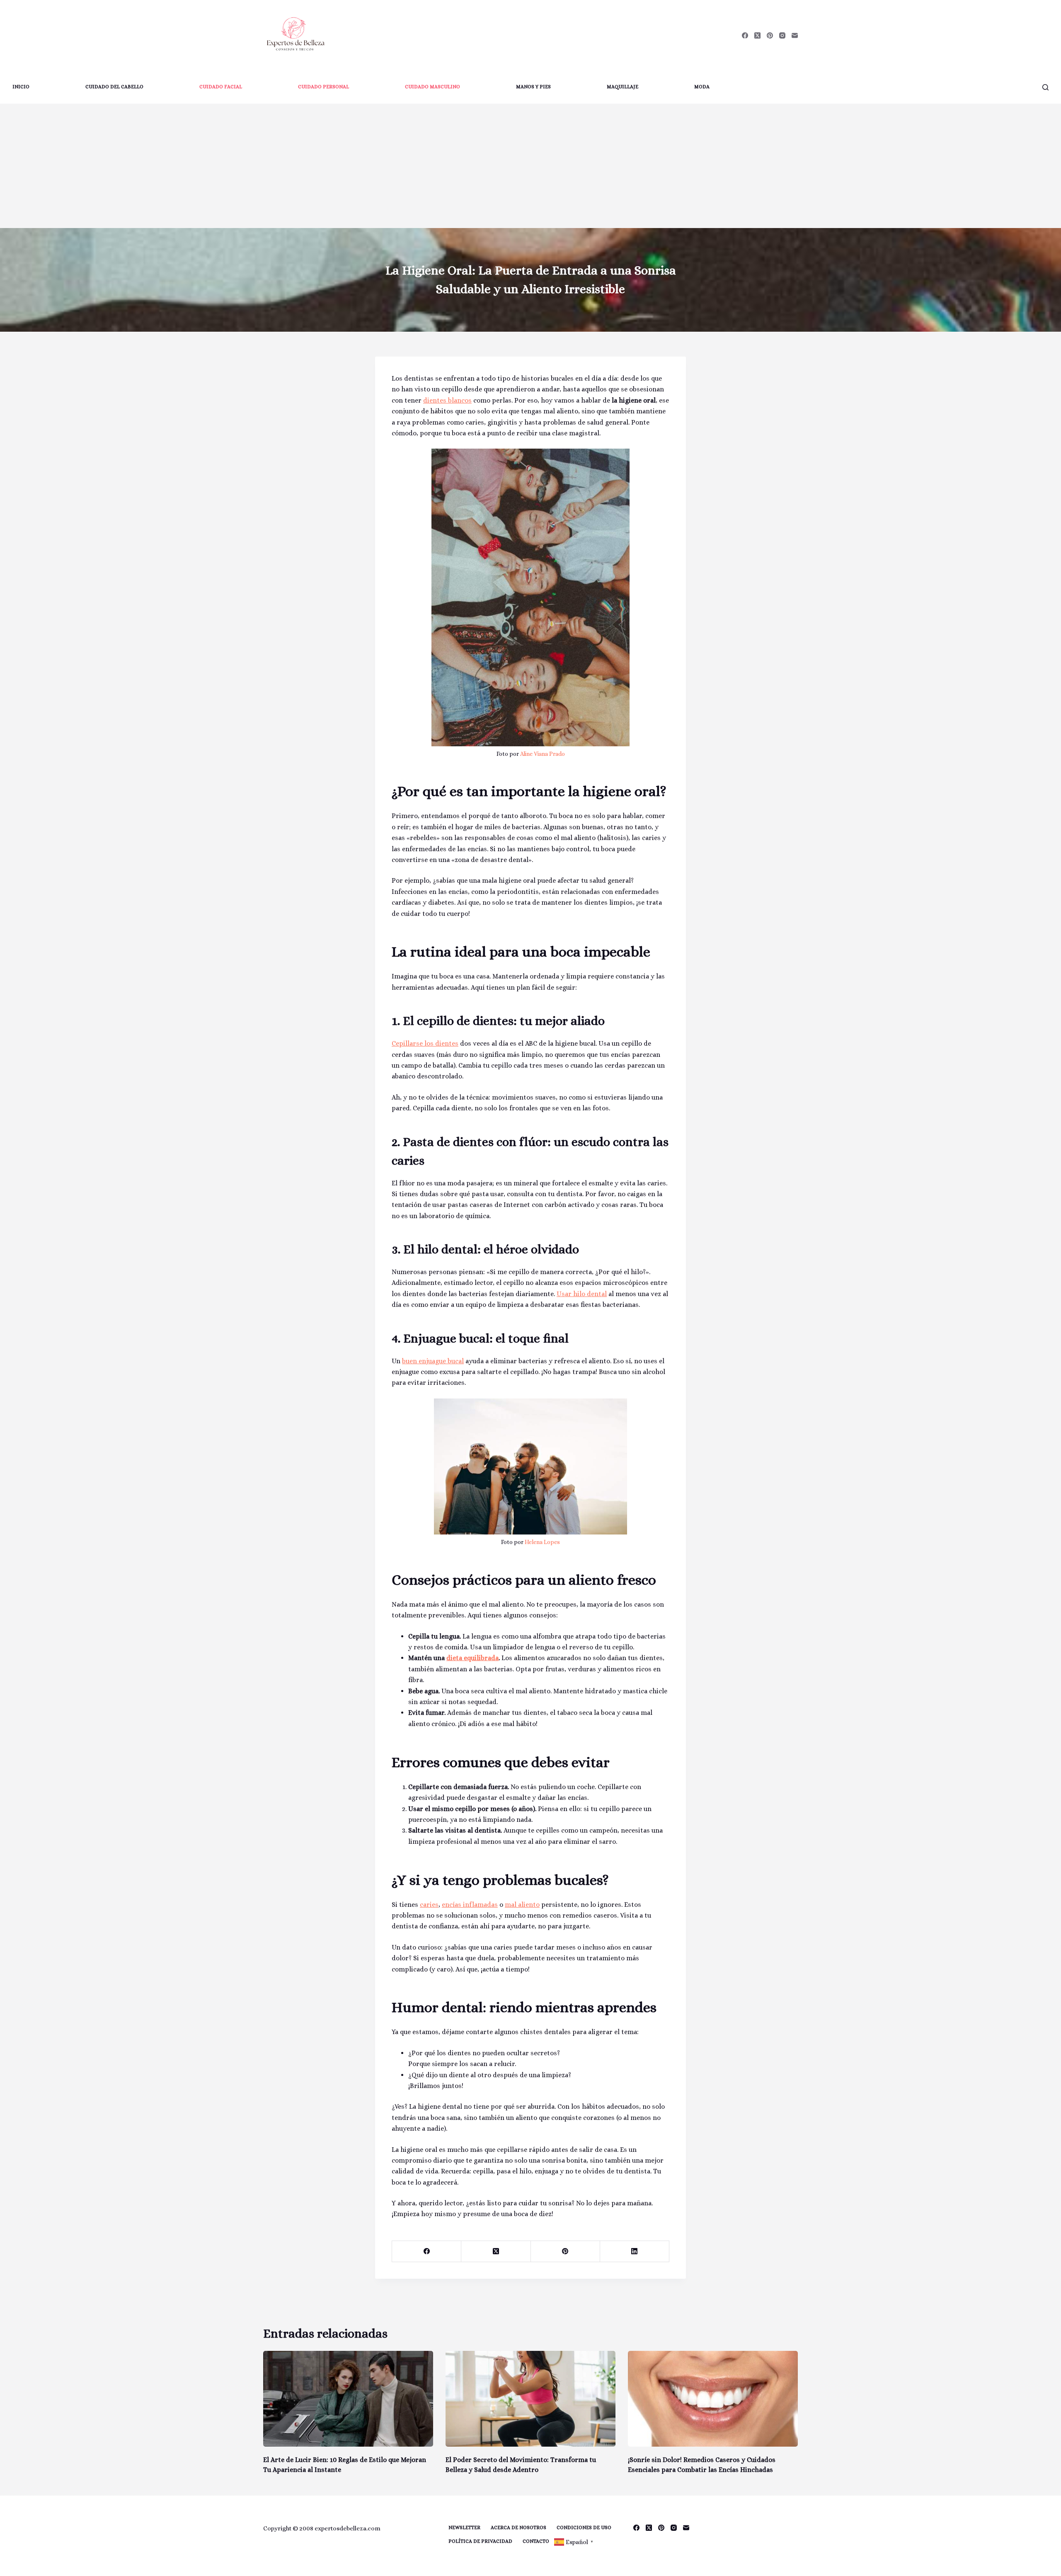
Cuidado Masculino (432, 87)
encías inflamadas (470, 1905)
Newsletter (464, 2527)
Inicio (21, 87)
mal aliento (522, 1905)
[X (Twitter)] (757, 35)
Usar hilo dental (582, 1294)
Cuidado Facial (221, 87)
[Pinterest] (770, 35)
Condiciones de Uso (584, 2527)
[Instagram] (782, 35)
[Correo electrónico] (795, 35)
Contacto (536, 2541)
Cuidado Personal (323, 87)
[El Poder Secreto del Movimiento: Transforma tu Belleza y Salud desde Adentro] (530, 2399)
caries (429, 1905)
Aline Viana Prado (543, 754)
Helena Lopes (542, 1542)
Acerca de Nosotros (518, 2527)
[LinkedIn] (635, 2252)
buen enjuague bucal (433, 1361)
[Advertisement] (530, 166)
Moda (702, 87)
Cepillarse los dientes (425, 1043)
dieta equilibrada (472, 1658)
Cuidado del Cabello (114, 87)
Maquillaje (623, 87)
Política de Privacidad (480, 2541)
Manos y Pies (533, 87)
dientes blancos (447, 400)
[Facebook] (745, 35)
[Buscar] (1045, 87)
